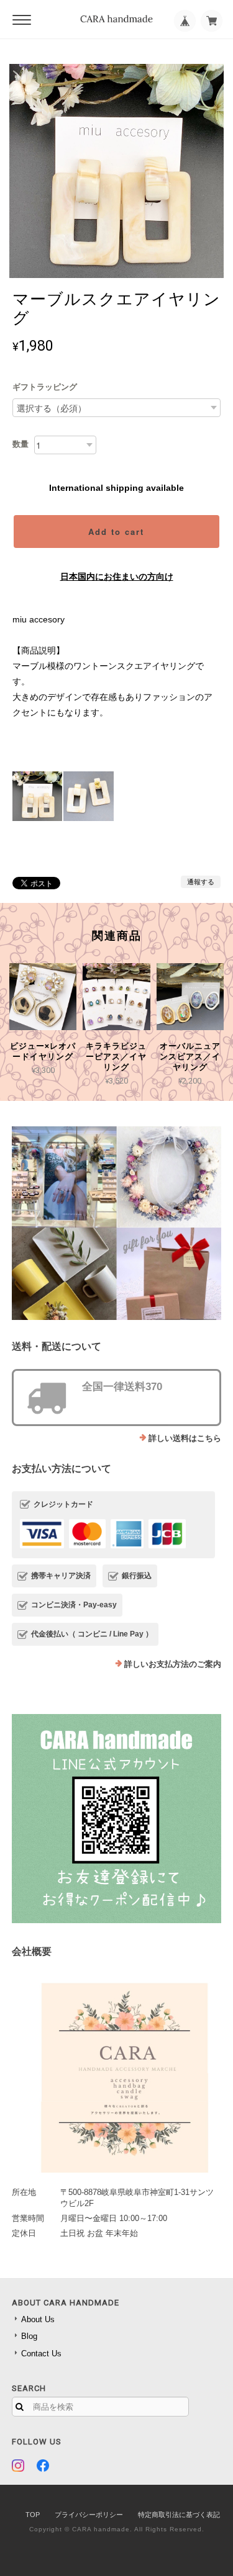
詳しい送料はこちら (185, 1438)
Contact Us (41, 2354)
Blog (29, 2336)
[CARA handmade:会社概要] (117, 2073)
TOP (33, 2515)
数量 (21, 444)
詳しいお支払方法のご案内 (173, 1664)
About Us (38, 2319)
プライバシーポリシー (89, 2515)
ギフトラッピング (45, 387)
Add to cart (116, 532)
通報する (201, 882)
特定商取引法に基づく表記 (179, 2515)
